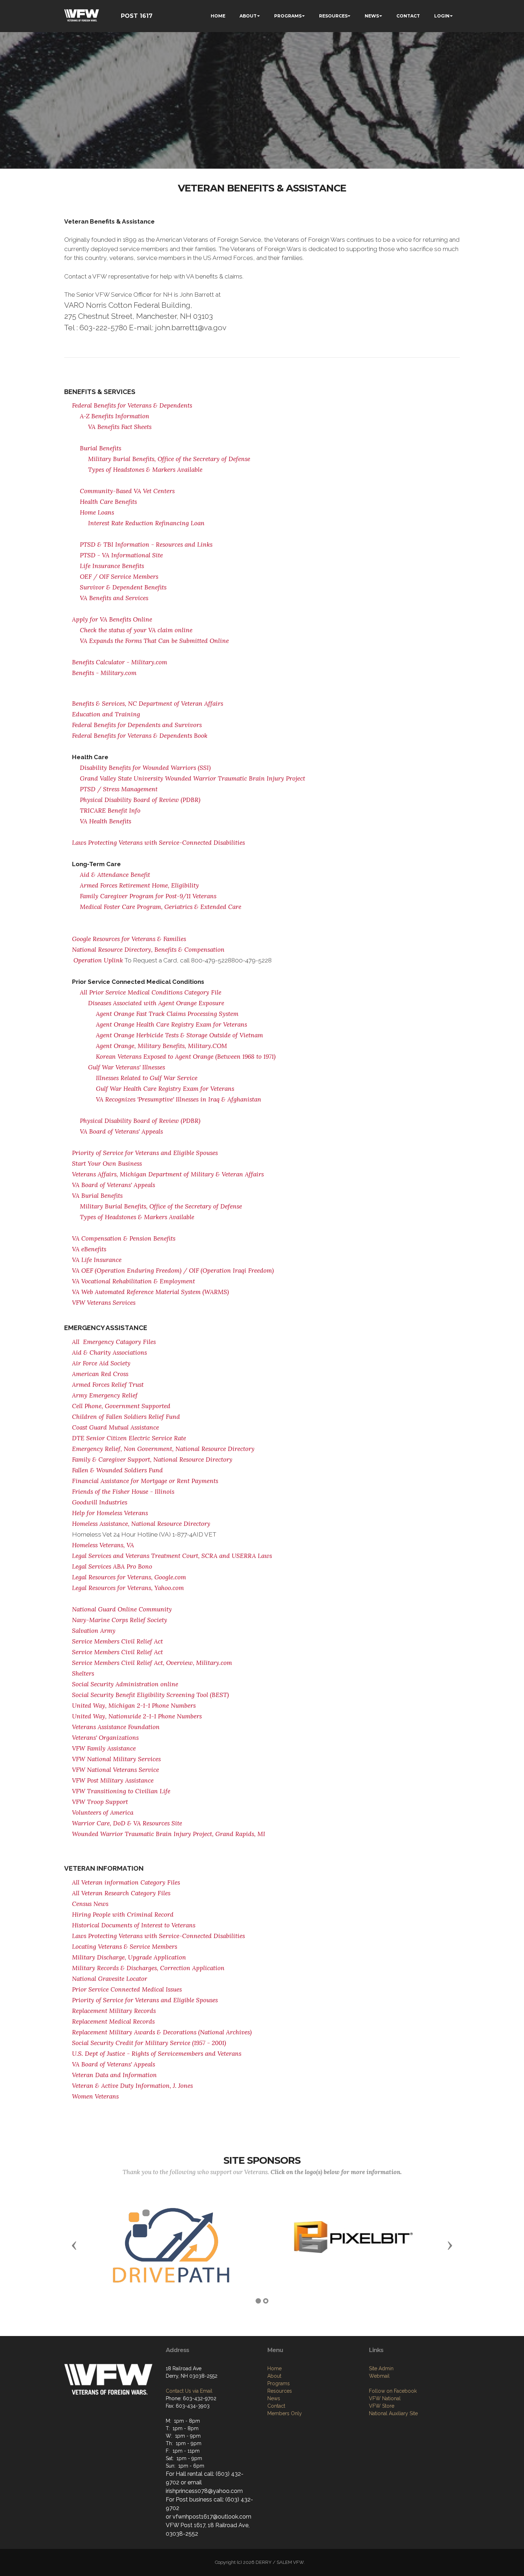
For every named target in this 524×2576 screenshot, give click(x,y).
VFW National (385, 2398)
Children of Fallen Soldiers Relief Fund (126, 1417)
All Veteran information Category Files (126, 1882)
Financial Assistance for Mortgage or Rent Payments (145, 1481)
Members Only (285, 2413)
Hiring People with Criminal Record (123, 1915)
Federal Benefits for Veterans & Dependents (132, 405)
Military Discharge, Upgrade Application (129, 1957)
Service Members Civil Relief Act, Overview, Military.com (152, 1663)
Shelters (83, 1673)
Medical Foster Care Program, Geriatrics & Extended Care (161, 907)
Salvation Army (94, 1631)
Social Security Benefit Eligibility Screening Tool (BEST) (150, 1695)
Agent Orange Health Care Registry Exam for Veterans (171, 1024)
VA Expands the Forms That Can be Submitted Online (154, 641)
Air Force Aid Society (101, 1363)
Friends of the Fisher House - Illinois (123, 1492)
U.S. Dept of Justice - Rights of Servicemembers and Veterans (157, 2054)
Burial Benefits (101, 448)
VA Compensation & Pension (113, 1238)
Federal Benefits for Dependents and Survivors (137, 725)
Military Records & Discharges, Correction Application (148, 1968)
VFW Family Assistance (104, 1748)
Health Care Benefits (108, 502)
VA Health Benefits (106, 821)
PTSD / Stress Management (119, 789)
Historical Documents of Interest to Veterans (134, 1925)
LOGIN (442, 16)
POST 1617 (137, 16)
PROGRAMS (288, 16)
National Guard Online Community (122, 1609)
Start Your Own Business (107, 1164)
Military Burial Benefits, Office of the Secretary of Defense (169, 459)
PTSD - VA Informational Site (121, 555)
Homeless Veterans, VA (103, 1545)
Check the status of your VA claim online (136, 630)
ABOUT (248, 16)
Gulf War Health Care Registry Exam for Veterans (165, 1089)
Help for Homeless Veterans (110, 1513)
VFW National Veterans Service (115, 1770)
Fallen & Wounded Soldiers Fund (117, 1470)
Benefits (164, 1238)
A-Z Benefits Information (115, 416)
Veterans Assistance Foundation (116, 1727)
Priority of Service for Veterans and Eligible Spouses (145, 1153)
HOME (218, 16)
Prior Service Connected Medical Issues (127, 1989)
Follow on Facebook (393, 2391)
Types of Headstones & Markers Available (145, 470)
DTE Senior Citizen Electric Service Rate (129, 1438)
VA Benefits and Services (114, 598)
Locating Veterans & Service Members (125, 1947)
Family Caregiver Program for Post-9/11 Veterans (148, 896)
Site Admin (381, 2368)
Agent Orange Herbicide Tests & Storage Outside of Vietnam (179, 1035)
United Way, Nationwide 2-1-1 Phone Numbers (137, 1716)
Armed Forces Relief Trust (108, 1385)
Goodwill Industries (100, 1502)
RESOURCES (333, 16)
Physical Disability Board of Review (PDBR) (140, 800)
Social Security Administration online (125, 1684)
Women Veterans (95, 2096)
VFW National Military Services (116, 1759)
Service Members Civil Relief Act (117, 1641)
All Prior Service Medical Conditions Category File (151, 992)
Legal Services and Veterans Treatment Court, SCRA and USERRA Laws (172, 1556)
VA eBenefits (89, 1249)
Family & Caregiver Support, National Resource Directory (152, 1460)
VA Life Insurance (97, 1260)
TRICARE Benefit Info (110, 811)
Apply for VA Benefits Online (112, 619)
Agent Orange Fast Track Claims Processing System (167, 1014)
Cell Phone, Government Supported (121, 1406)
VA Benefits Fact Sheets (120, 427)
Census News (90, 1904)
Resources (280, 2391)
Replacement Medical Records (113, 2022)
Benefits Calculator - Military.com (120, 662)
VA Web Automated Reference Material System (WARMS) (150, 1292)
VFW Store (382, 2406)
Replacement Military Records (114, 2011)
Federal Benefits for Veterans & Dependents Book (140, 736)
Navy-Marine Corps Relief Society (120, 1620)
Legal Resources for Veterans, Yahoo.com (128, 1588)
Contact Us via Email (189, 2391)
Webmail (379, 2376)
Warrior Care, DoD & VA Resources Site (127, 1823)
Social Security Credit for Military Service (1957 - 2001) (149, 2043)
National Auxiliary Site (393, 2413)
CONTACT (408, 16)
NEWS (372, 16)
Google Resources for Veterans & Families (129, 939)
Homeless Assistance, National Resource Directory (141, 1524)
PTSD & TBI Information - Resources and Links (146, 545)
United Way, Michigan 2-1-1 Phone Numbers (134, 1706)
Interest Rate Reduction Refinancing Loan (146, 523)
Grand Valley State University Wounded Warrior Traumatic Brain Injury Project (192, 778)
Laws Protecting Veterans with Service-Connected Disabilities (158, 843)
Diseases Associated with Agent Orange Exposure (156, 1003)
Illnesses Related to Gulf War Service (147, 1078)
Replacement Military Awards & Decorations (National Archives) (162, 2032)
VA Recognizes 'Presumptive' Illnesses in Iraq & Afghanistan (179, 1099)
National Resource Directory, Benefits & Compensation (148, 950)
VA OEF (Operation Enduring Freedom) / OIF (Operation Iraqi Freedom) (173, 1271)
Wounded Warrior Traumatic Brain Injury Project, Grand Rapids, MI (169, 1834)
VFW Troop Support (100, 1802)
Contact (276, 2406)
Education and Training (106, 714)
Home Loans (97, 512)
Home (274, 2368)
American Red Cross (100, 1374)
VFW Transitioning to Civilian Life (121, 1791)
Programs (279, 2383)
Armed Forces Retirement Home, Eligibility (139, 885)
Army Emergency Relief (105, 1395)
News (274, 2398)
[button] (74, 2245)
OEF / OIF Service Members (119, 577)
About (274, 2376)
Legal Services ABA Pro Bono (112, 1566)
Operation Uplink (98, 960)
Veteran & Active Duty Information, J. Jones (132, 2086)
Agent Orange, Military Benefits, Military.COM (161, 1046)
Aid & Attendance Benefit (115, 875)
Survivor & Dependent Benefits (123, 587)
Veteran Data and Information (114, 2075)
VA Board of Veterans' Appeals (121, 1131)
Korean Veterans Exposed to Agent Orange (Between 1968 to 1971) (186, 1057)
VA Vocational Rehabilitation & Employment (133, 1281)
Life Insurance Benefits (112, 566)
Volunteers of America (103, 1813)
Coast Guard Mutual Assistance (115, 1427)
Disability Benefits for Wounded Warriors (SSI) (145, 768)
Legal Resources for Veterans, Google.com (129, 1577)
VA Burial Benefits (97, 1196)
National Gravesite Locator (110, 1979)
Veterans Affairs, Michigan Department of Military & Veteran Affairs (168, 1174)
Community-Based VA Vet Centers (127, 491)
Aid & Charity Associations (109, 1353)
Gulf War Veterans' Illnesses (127, 1067)
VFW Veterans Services (104, 1303)
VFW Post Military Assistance (113, 1780)
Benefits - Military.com (104, 673)
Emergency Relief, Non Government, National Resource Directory (163, 1449)
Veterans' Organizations (105, 1738)
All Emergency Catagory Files (114, 1342)
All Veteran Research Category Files (121, 1893)
